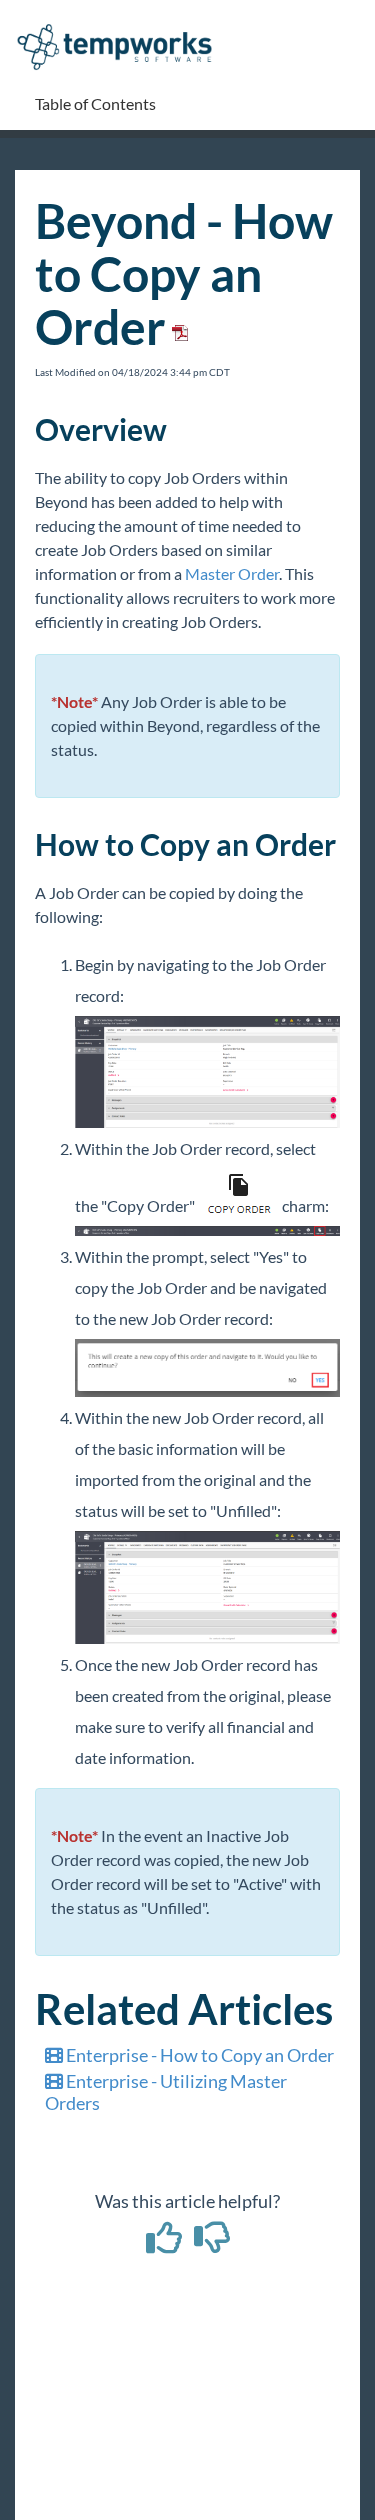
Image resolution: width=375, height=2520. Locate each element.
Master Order (232, 573)
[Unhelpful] (211, 2244)
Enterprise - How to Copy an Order (198, 2055)
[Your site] (122, 26)
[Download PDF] (177, 326)
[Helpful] (165, 2244)
